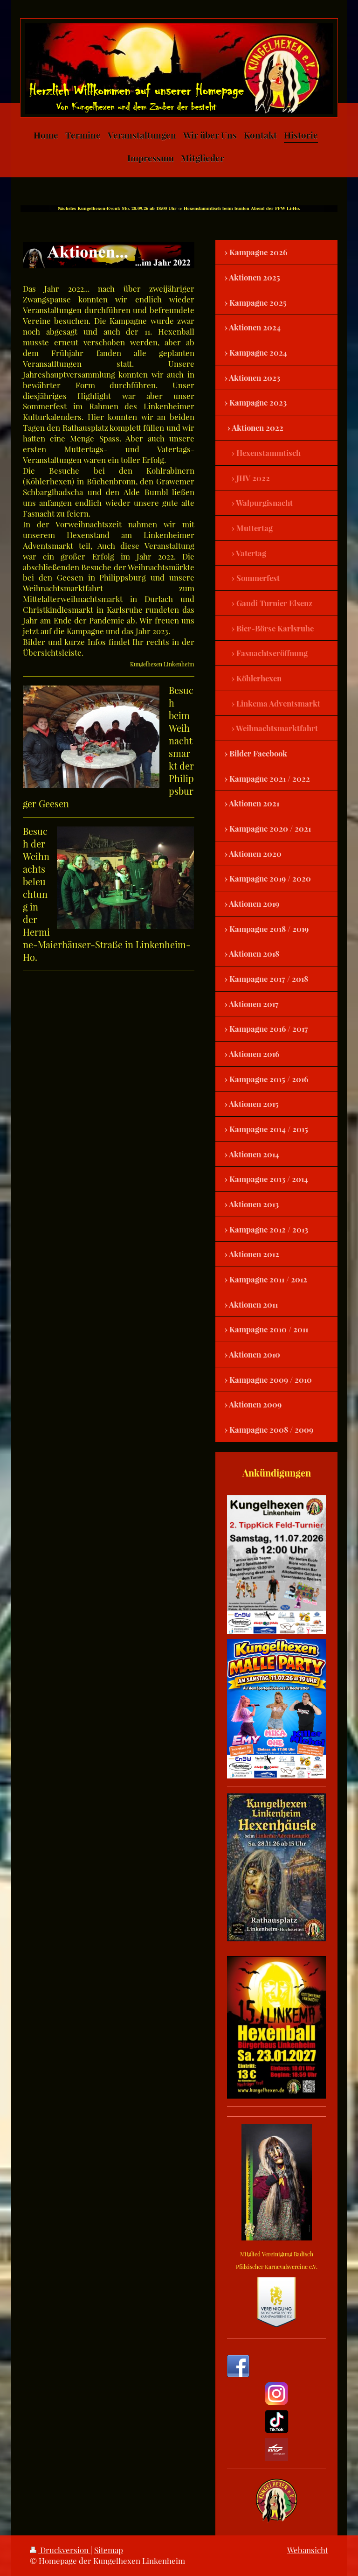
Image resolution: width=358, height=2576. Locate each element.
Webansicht (308, 2550)
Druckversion (64, 2550)
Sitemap (109, 2550)
